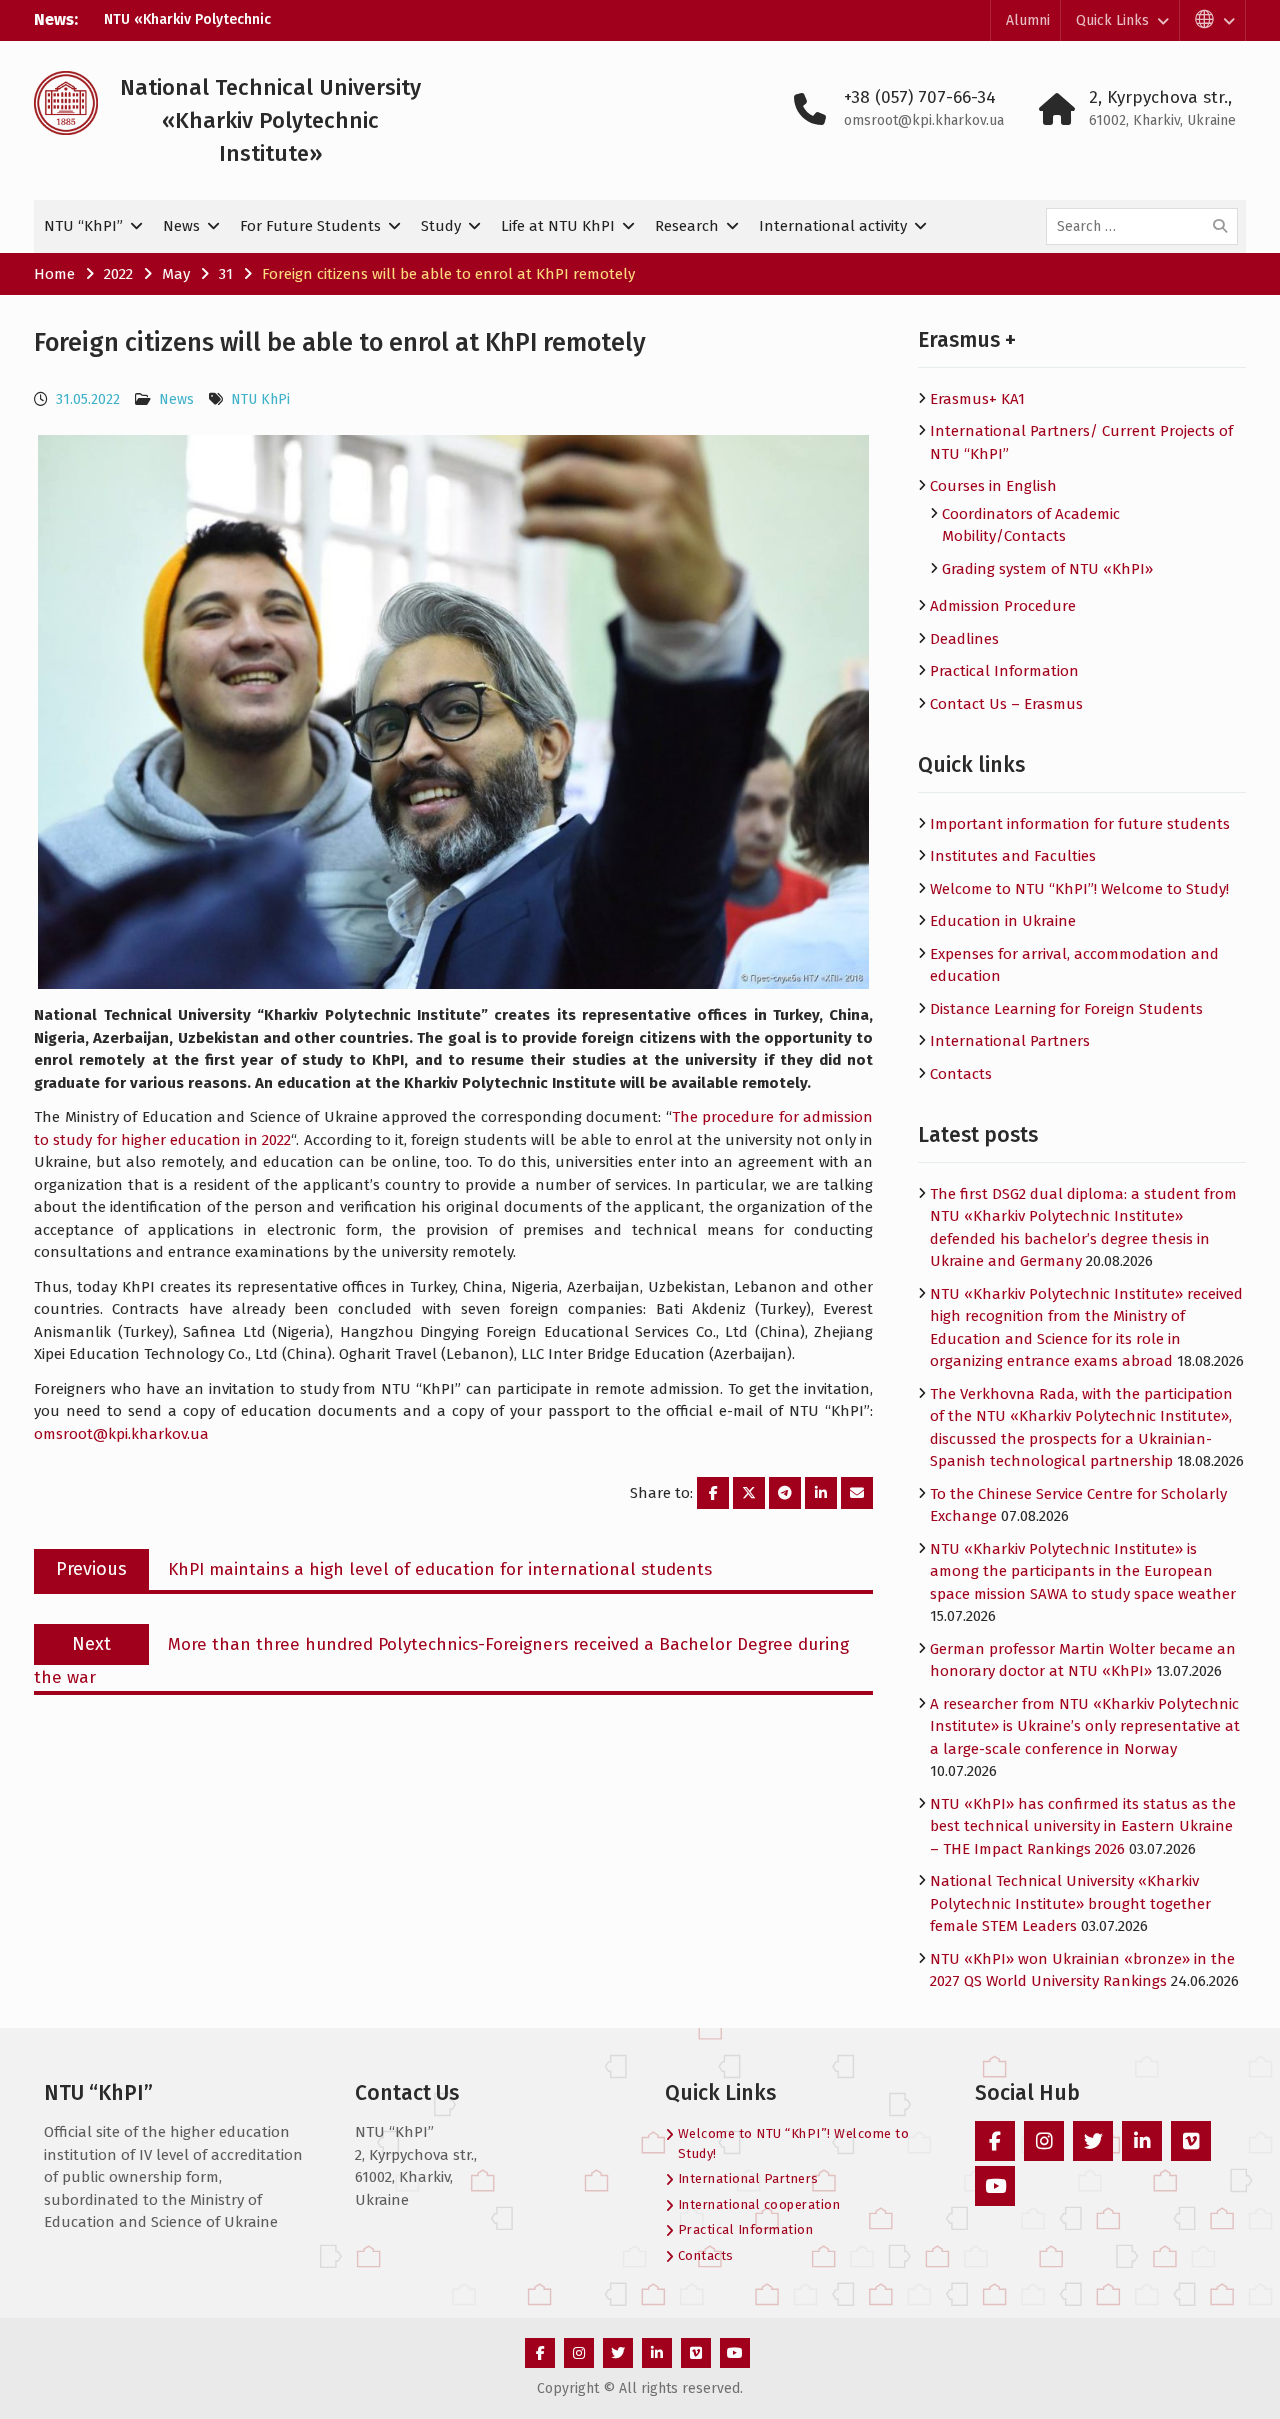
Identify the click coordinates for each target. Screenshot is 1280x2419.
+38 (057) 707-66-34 (920, 97)
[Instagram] (1044, 2141)
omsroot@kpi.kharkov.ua (924, 120)
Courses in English (993, 486)
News (181, 226)
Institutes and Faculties (1013, 856)
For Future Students (310, 226)
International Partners (1010, 1041)
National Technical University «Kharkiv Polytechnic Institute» (270, 120)
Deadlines (964, 639)
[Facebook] (995, 2141)
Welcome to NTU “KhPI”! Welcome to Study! (1079, 889)
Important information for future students (1080, 824)
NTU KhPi (260, 399)
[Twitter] (1093, 2141)
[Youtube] (995, 2186)
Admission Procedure (1003, 606)
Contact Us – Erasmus (1006, 704)
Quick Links (1112, 20)
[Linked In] (1142, 2141)
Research (687, 226)
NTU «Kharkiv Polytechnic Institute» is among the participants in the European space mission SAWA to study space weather (1083, 1571)
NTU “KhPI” (83, 226)
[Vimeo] (1191, 2141)
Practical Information (1004, 671)
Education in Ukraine (1003, 921)
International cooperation (759, 2204)
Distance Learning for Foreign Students (1066, 1009)
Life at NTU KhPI (558, 226)
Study (441, 226)
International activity (833, 226)
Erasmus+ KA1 (977, 399)
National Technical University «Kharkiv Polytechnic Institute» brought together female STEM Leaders (1070, 1903)
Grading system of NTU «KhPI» (1047, 569)
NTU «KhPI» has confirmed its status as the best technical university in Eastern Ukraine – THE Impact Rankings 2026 (1083, 1826)
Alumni (1028, 20)
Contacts (961, 1074)
